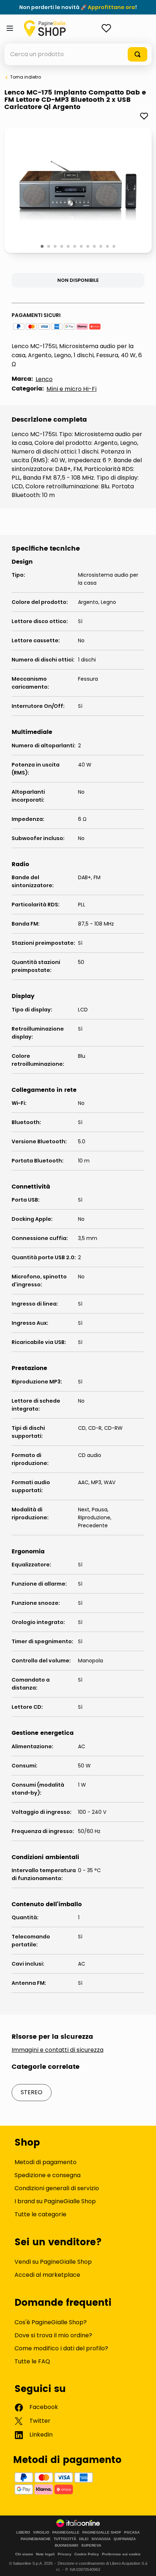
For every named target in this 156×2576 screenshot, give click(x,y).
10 (101, 247)
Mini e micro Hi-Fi (71, 389)
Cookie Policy (87, 2554)
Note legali (45, 2554)
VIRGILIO (41, 2533)
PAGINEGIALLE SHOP (102, 2533)
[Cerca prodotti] (137, 54)
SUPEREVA (91, 2546)
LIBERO (23, 2533)
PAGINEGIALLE (66, 2533)
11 (108, 247)
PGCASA (132, 2533)
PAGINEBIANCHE (36, 2539)
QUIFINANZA (125, 2539)
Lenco (44, 379)
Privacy (65, 2554)
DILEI (84, 2539)
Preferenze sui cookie (121, 2554)
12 (114, 247)
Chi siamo (24, 2554)
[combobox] (78, 54)
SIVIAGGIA (101, 2539)
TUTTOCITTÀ (65, 2539)
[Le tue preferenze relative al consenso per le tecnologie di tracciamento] (143, 2563)
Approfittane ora (111, 7)
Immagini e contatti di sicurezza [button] (58, 2050)
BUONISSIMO (67, 2546)
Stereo (32, 2092)
